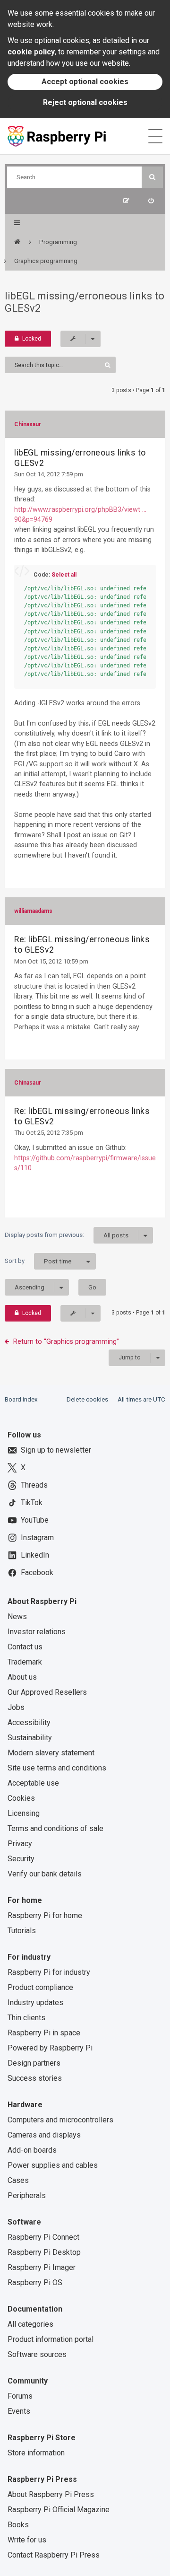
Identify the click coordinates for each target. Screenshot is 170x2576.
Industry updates (35, 2002)
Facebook (37, 1573)
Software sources (37, 2354)
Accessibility (29, 1722)
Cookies (21, 1798)
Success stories (35, 2078)
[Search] (152, 177)
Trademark (25, 1662)
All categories (30, 2324)
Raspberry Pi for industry (49, 1972)
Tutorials (22, 1931)
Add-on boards (32, 2150)
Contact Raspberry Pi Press (54, 2555)
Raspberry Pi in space (44, 2033)
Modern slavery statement (51, 1753)
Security (21, 1859)
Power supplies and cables (53, 2165)
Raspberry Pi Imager (42, 2267)
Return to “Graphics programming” (66, 1341)
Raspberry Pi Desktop (44, 2252)
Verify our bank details (45, 1874)
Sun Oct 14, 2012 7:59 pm (49, 474)
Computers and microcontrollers (60, 2120)
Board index (21, 1399)
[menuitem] (151, 201)
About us (22, 1677)
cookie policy (31, 52)
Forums (20, 2396)
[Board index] (17, 242)
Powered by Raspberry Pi (50, 2048)
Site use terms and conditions (57, 1768)
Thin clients (26, 2018)
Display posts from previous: (67, 1235)
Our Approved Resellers (47, 1692)
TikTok (32, 1503)
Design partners (34, 2063)
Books (18, 2525)
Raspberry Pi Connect (43, 2237)
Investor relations (37, 1632)
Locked (32, 339)
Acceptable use (33, 1783)
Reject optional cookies (85, 102)
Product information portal (51, 2339)
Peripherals (27, 2195)
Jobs (16, 1707)
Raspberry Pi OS (35, 2282)
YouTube (35, 1520)
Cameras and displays (44, 2135)
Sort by (38, 1261)
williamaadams (33, 911)
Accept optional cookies (85, 82)
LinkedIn (35, 1555)
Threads (34, 1485)
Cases (18, 2180)
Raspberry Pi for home (45, 1915)
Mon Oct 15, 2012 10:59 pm (51, 961)
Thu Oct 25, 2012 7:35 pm (49, 1133)
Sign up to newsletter (56, 1450)
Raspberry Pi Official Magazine (59, 2510)
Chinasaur (28, 424)
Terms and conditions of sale (55, 1828)
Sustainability (30, 1738)
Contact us (25, 1647)
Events (19, 2411)
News (17, 1617)
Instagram (37, 1538)
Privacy (20, 1844)
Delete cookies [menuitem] (87, 1399)
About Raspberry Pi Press (51, 2494)
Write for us (27, 2540)
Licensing (24, 1813)
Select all (64, 575)
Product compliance (40, 1987)
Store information (36, 2453)
